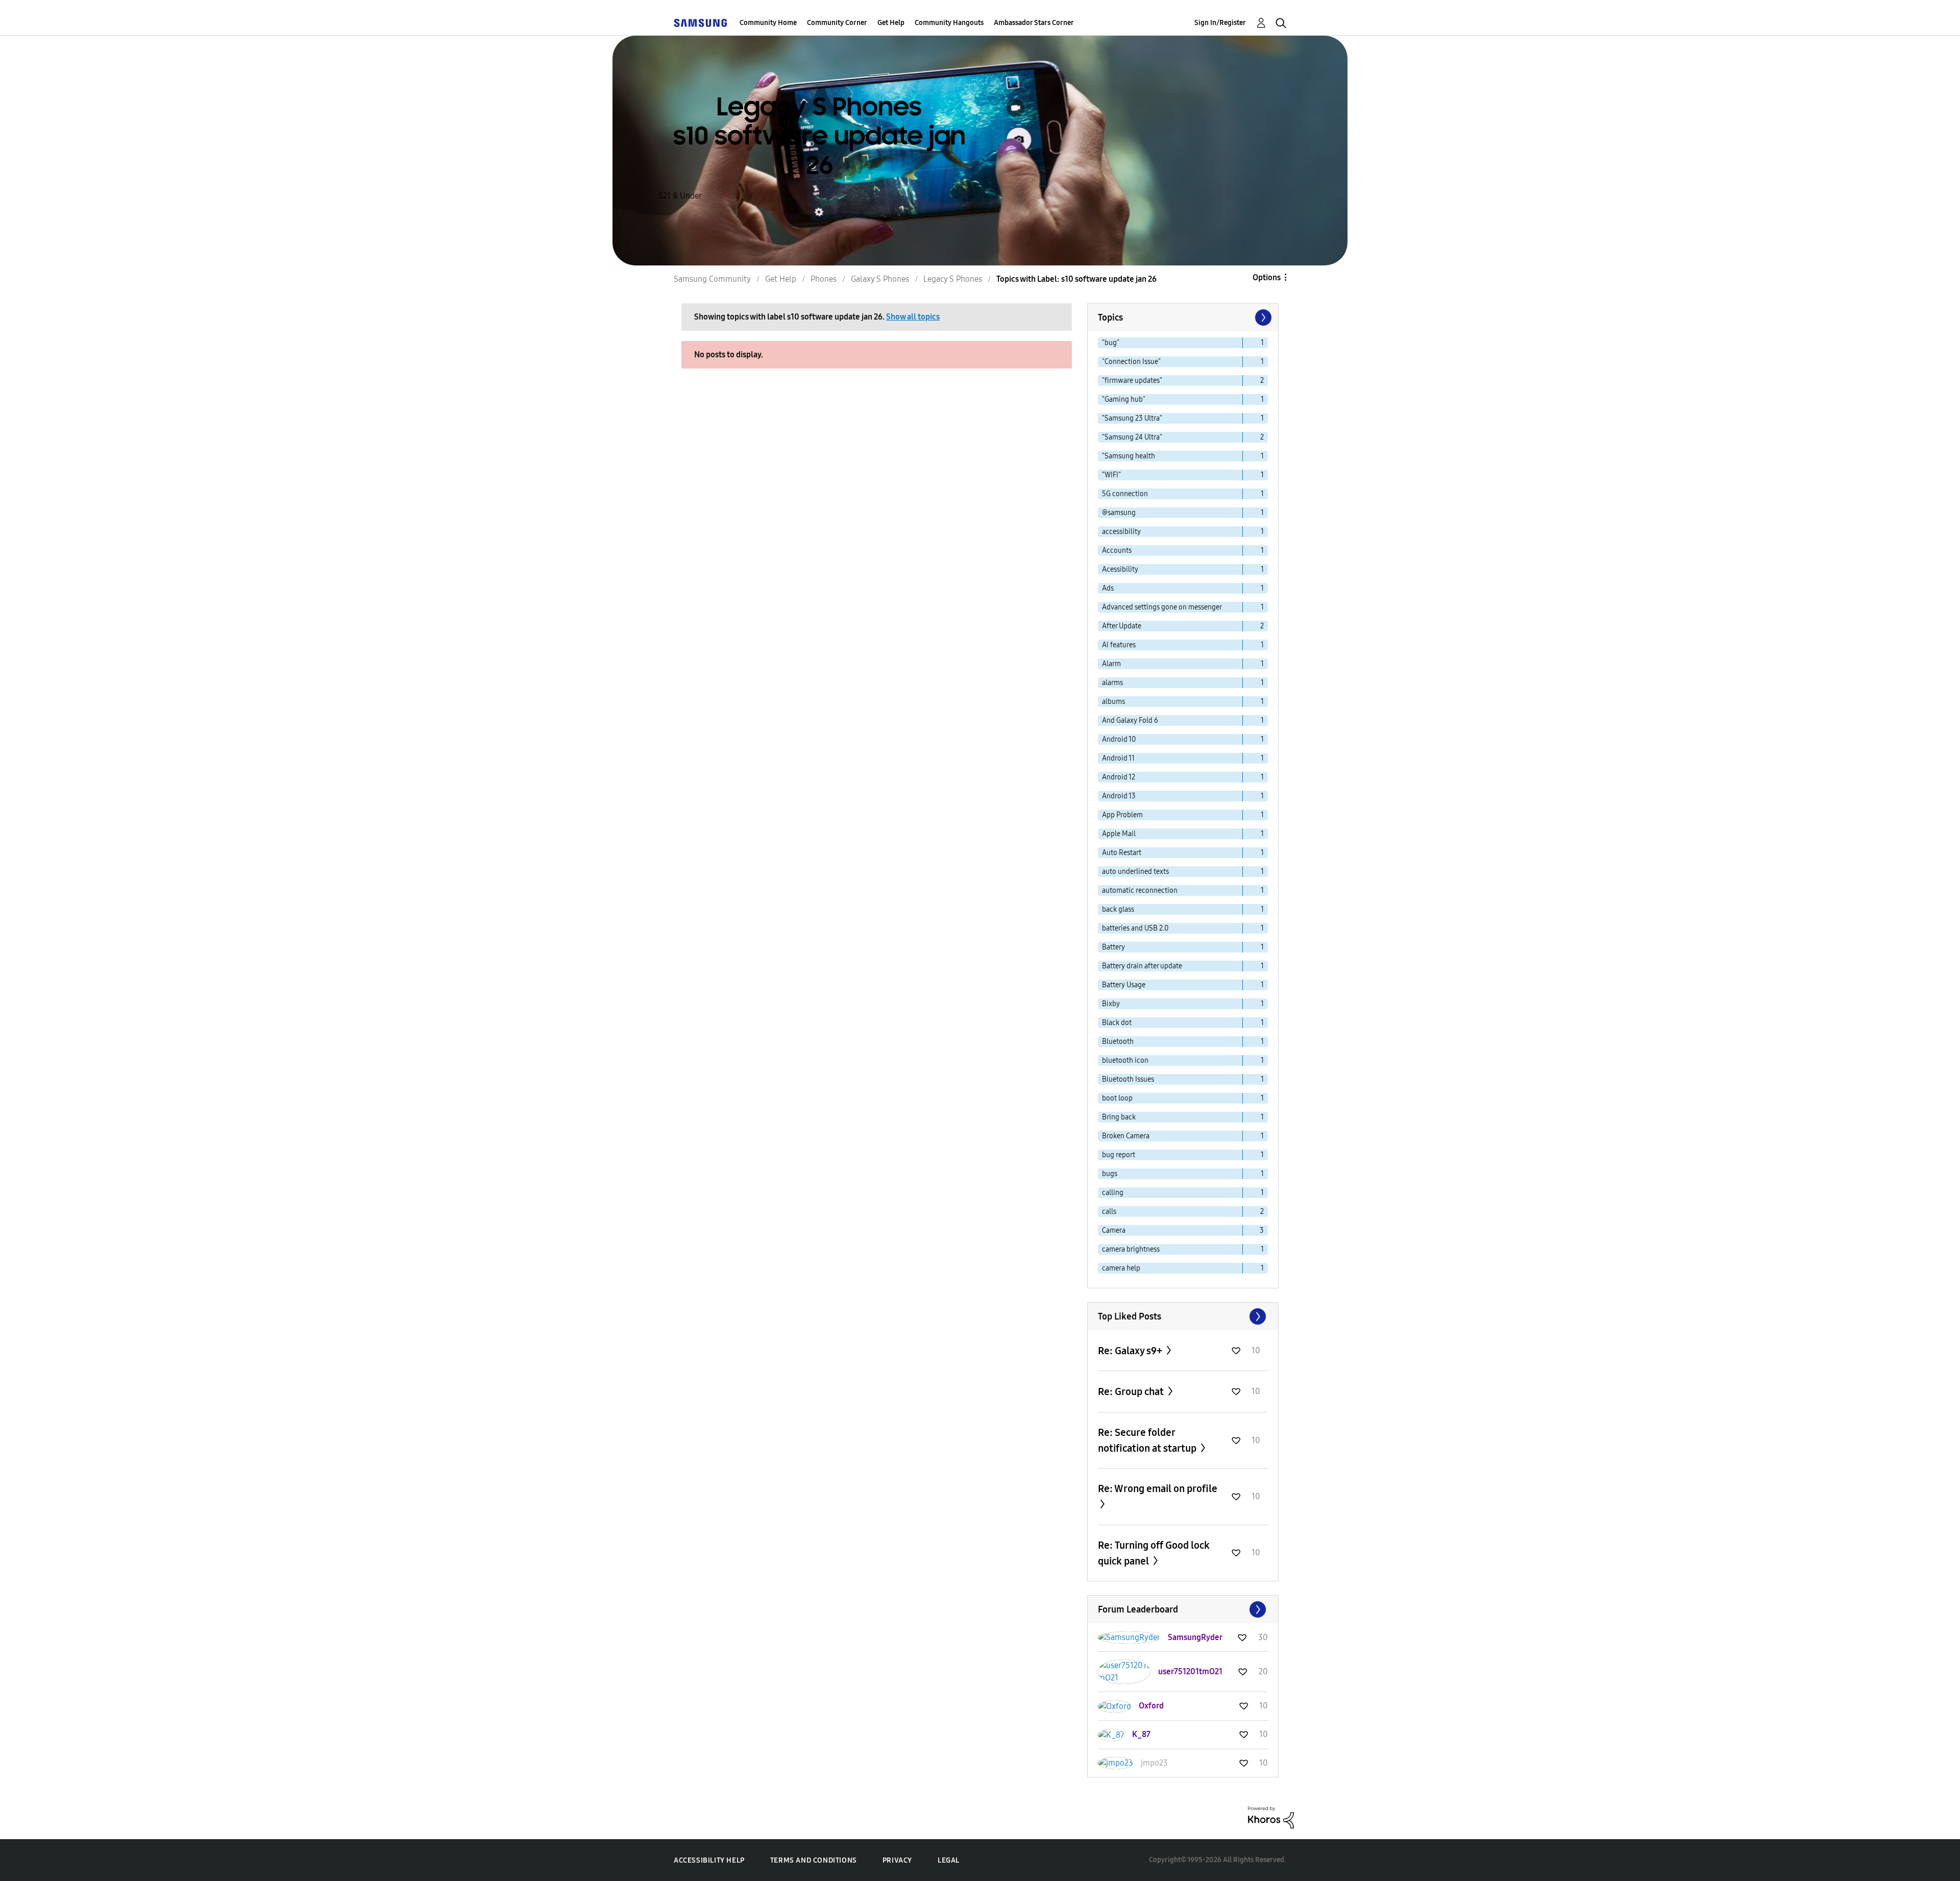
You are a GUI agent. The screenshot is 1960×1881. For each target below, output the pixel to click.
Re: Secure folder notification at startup (1148, 1440)
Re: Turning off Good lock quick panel (1154, 1553)
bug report (1119, 1155)
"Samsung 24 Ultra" (1132, 437)
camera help (1121, 1268)
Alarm (1111, 664)
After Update (1122, 626)
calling (1113, 1193)
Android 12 (1119, 777)
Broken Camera (1126, 1136)
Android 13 (1119, 796)
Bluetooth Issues (1128, 1079)
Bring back (1119, 1117)
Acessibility (1120, 569)
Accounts (1117, 551)
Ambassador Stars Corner (1034, 23)
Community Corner (837, 23)
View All (1183, 1316)
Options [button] (1267, 277)
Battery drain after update (1142, 966)
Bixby (1111, 1004)
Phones (824, 279)
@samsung (1119, 513)
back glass (1118, 909)
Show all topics (913, 317)
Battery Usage (1124, 985)
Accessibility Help (709, 1860)
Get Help (891, 23)
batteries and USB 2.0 (1135, 928)
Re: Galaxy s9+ (1131, 1351)
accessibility (1121, 532)
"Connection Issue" (1131, 362)
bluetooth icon (1125, 1060)
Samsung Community (712, 279)
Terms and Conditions (814, 1860)
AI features (1119, 645)
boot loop (1117, 1098)
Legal (949, 1860)
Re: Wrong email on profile (1158, 1488)
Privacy (897, 1860)
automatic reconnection (1140, 890)
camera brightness (1131, 1249)
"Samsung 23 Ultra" (1132, 418)
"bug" (1111, 343)
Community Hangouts (949, 23)
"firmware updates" (1132, 381)
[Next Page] (1262, 317)
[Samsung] (700, 23)
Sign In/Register (1220, 23)
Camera (1114, 1230)
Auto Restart (1122, 853)
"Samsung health (1129, 456)
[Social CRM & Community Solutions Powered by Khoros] (1271, 1817)
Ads (1108, 588)
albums (1113, 702)
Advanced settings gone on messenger (1162, 607)
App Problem (1122, 815)
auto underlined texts (1135, 872)
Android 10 (1119, 739)
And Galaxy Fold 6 (1130, 720)
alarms (1112, 683)
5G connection (1125, 494)
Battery (1113, 947)
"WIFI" (1111, 475)
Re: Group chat (1132, 1391)
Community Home (768, 23)
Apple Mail (1119, 834)
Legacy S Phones (953, 279)
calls (1109, 1212)
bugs (1110, 1174)
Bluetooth (1118, 1042)
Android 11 (1118, 758)
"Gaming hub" (1124, 399)
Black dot (1117, 1023)
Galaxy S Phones (880, 279)
